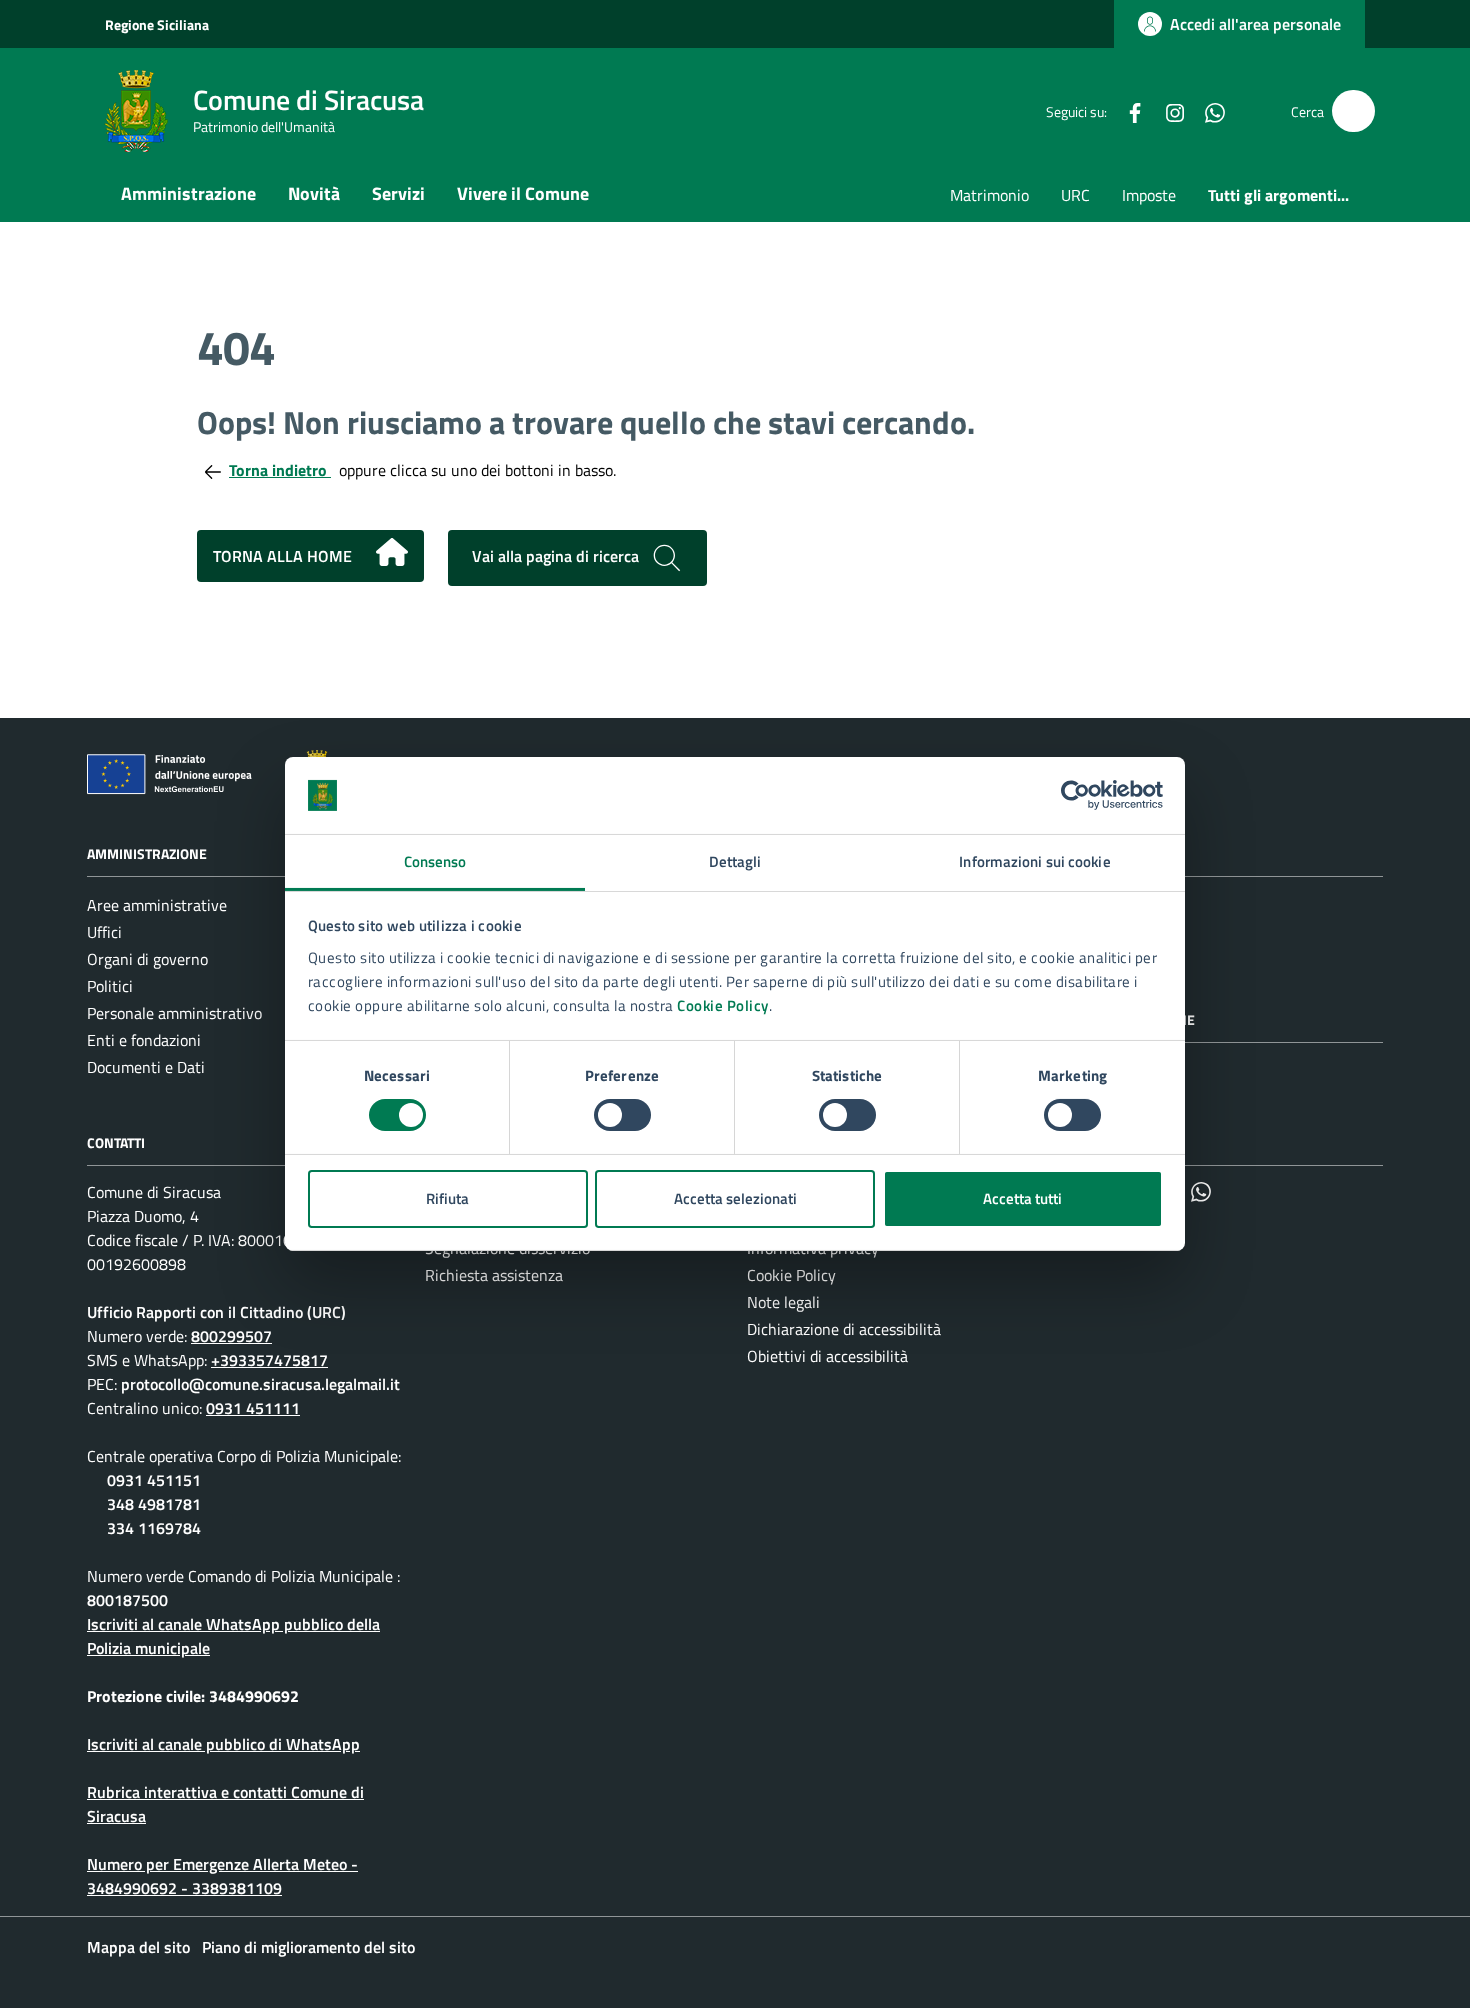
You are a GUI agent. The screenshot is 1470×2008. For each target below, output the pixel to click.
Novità (314, 193)
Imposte (1149, 195)
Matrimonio (989, 195)
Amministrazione (188, 193)
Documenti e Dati (146, 1067)
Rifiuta (447, 1198)
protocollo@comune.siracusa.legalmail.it (260, 1384)
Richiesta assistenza (494, 1275)
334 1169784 (154, 1528)
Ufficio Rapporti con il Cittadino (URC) (216, 1312)
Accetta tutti (1022, 1198)
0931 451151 (154, 1480)
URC (1075, 195)
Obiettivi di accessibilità (827, 1356)
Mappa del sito (138, 1947)
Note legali (783, 1302)
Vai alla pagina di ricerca (557, 556)
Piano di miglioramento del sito (308, 1947)
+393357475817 (269, 1360)
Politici (110, 986)
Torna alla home (282, 556)
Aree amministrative (157, 905)
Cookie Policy (723, 1005)
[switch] (622, 1115)
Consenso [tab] (435, 861)
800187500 (127, 1600)
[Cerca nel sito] (1353, 111)
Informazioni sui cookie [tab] (1034, 861)
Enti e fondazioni (144, 1040)
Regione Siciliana (157, 24)
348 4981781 (154, 1504)
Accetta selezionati (735, 1198)
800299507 (231, 1336)
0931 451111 (253, 1408)
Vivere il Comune (523, 193)
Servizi (398, 193)
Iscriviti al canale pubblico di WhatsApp (223, 1744)
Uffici (104, 932)
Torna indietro (280, 470)
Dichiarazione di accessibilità (844, 1329)
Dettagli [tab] (735, 861)
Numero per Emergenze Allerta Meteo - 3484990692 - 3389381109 (222, 1876)
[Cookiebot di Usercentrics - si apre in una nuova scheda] (1075, 795)
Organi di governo (147, 959)
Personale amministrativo (174, 1013)
